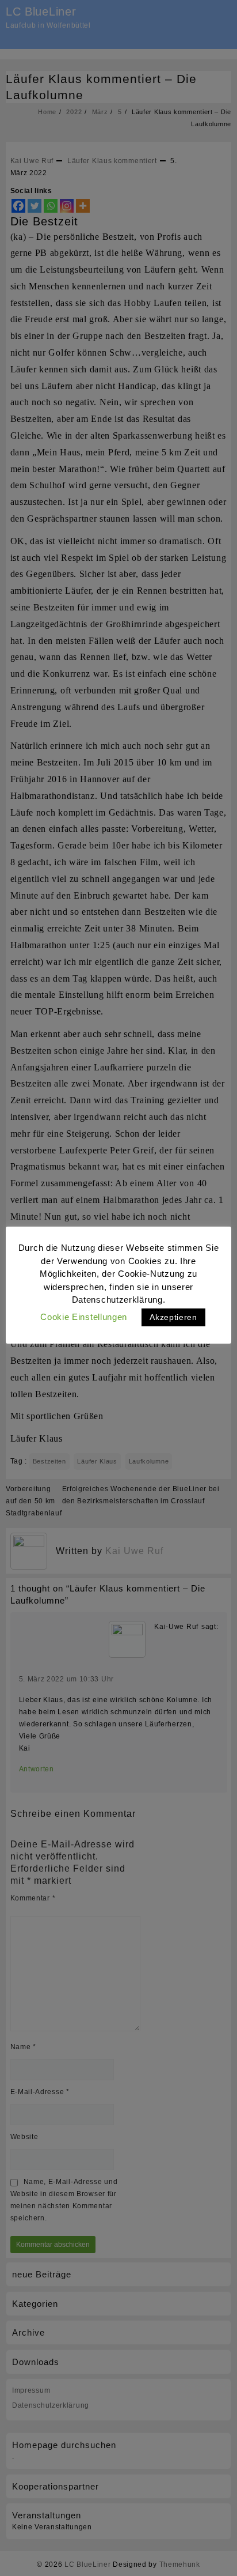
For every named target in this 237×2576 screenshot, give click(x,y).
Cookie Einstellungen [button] (84, 1317)
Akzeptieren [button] (173, 1317)
